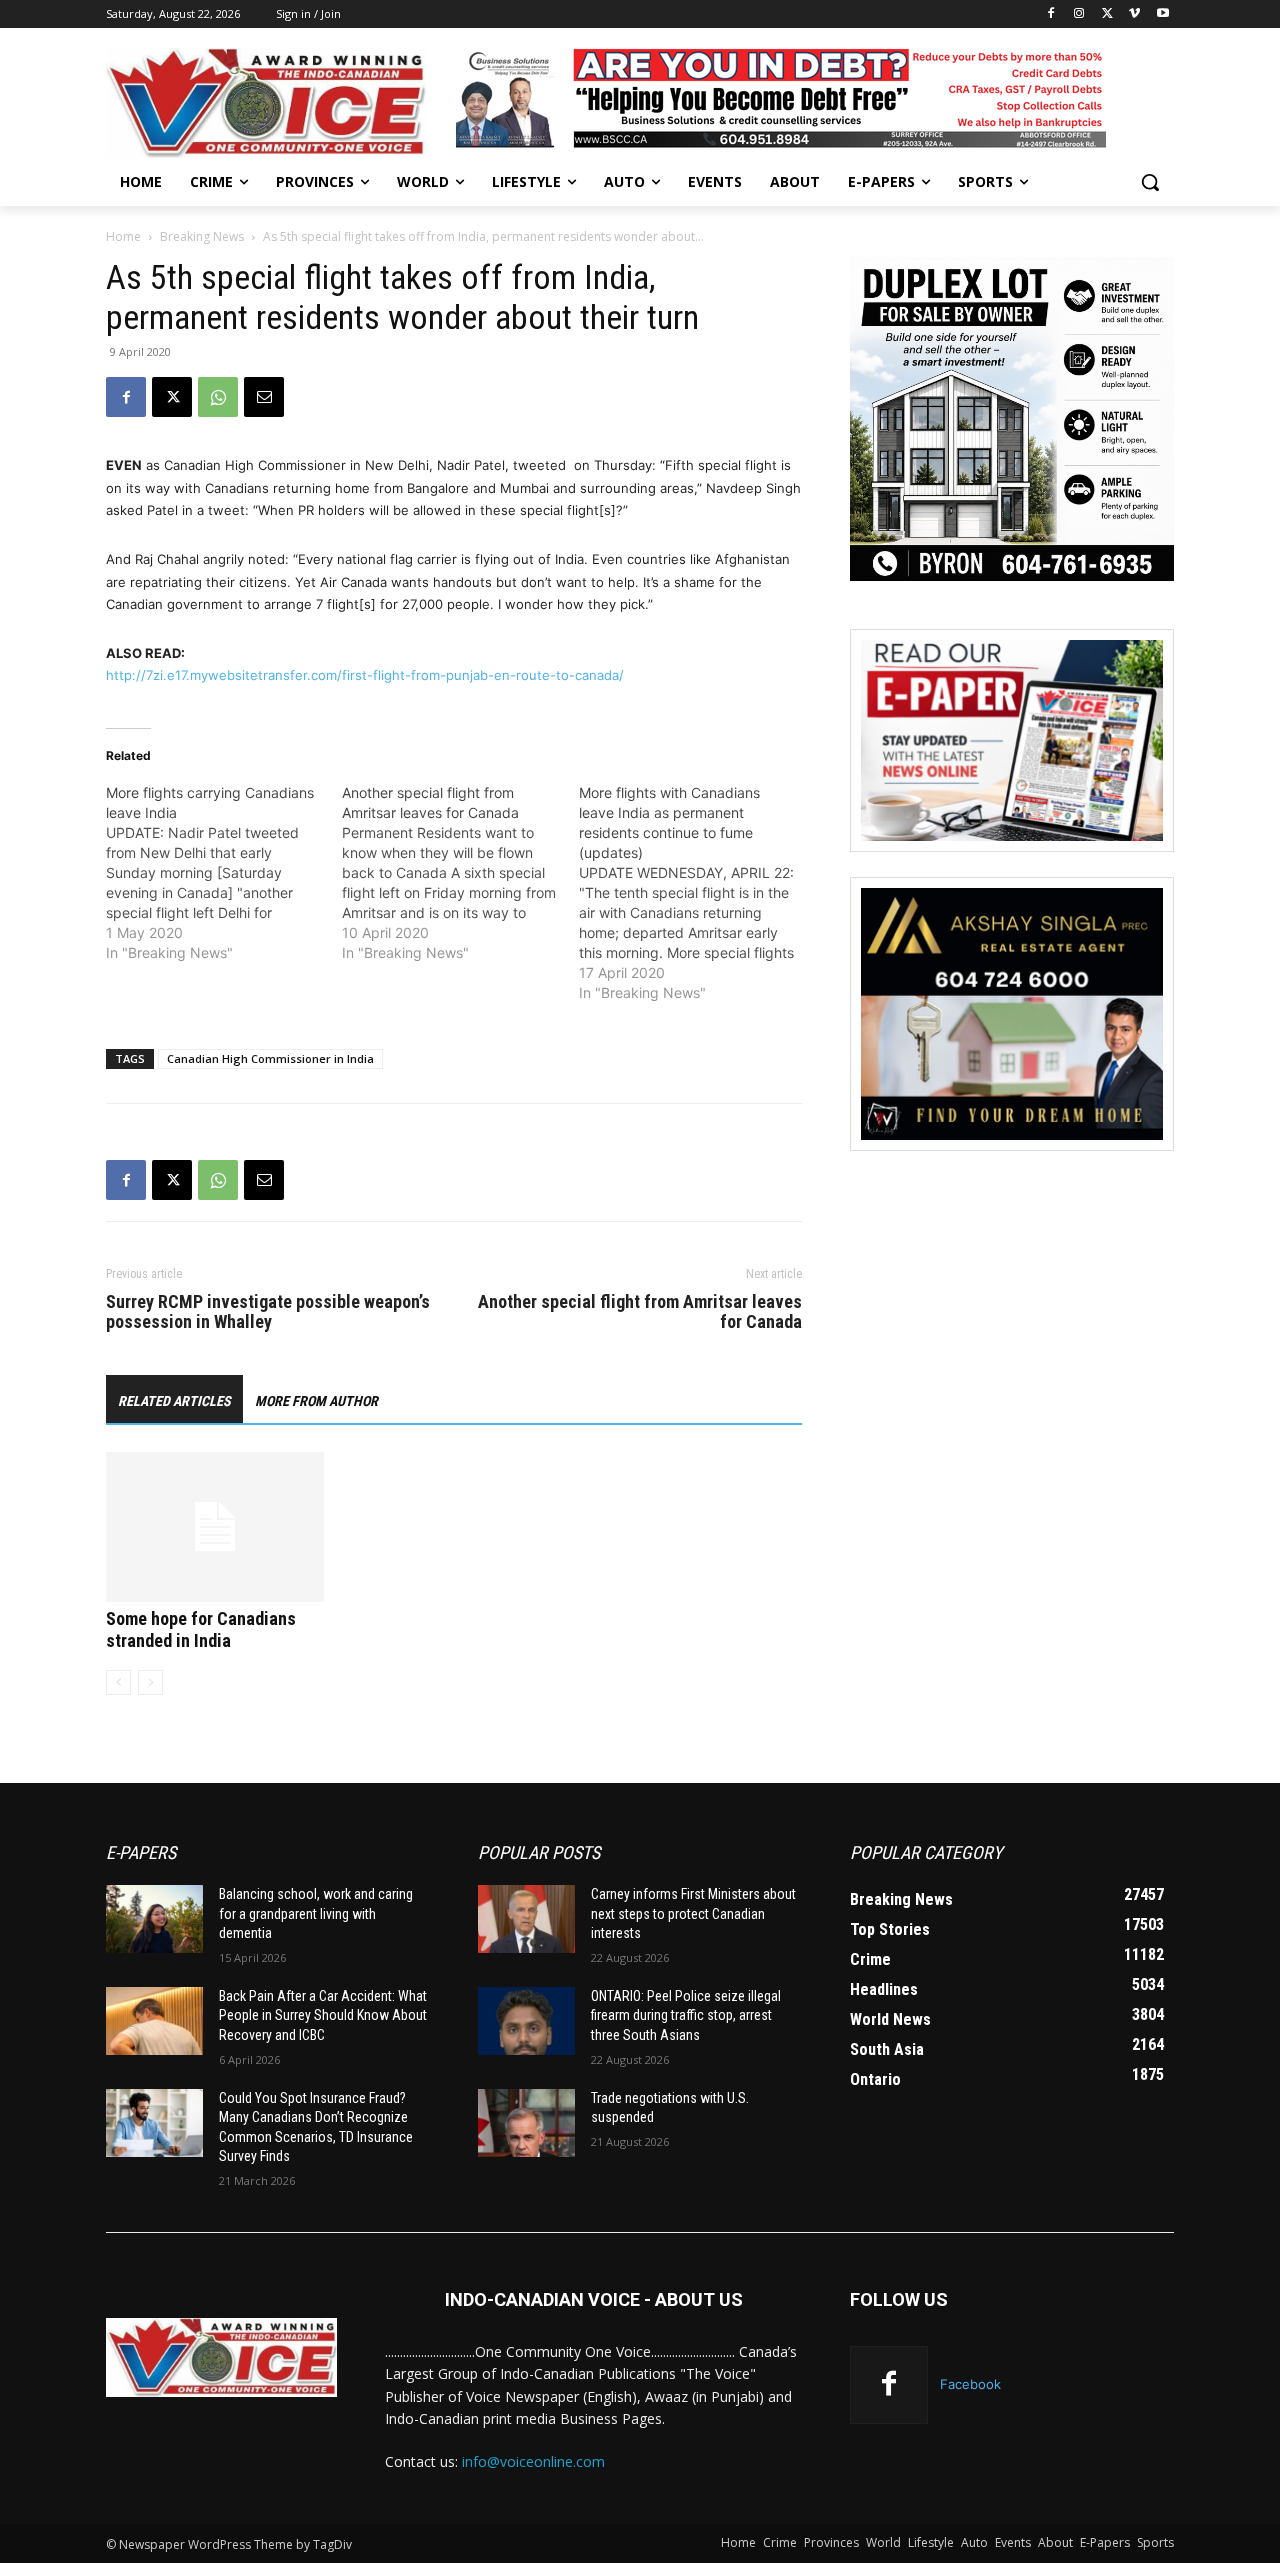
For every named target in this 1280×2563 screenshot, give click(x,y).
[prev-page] (118, 1682)
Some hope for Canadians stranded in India (201, 1629)
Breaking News (202, 236)
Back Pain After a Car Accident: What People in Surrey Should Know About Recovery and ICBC (323, 2015)
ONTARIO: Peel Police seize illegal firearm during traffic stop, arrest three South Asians (686, 2015)
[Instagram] (1079, 14)
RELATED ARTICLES (174, 1401)
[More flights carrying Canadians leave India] (224, 873)
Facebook (970, 2384)
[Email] (264, 397)
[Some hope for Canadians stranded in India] (215, 1527)
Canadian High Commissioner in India (270, 1058)
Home (123, 236)
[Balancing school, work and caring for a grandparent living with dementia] (154, 1919)
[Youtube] (1162, 14)
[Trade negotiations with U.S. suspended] (526, 2123)
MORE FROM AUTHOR (316, 1401)
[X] (1107, 14)
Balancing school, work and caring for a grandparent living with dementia (316, 1913)
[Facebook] (1051, 14)
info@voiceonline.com (533, 2461)
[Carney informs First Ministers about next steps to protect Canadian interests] (526, 1919)
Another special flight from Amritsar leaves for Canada (640, 1312)
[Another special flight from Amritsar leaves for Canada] (460, 873)
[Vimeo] (1134, 14)
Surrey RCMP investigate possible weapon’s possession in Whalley (268, 1312)
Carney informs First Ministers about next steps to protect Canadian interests (693, 1913)
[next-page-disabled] (150, 1682)
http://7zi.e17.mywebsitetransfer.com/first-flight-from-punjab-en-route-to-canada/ (365, 675)
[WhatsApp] (218, 397)
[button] (1150, 182)
